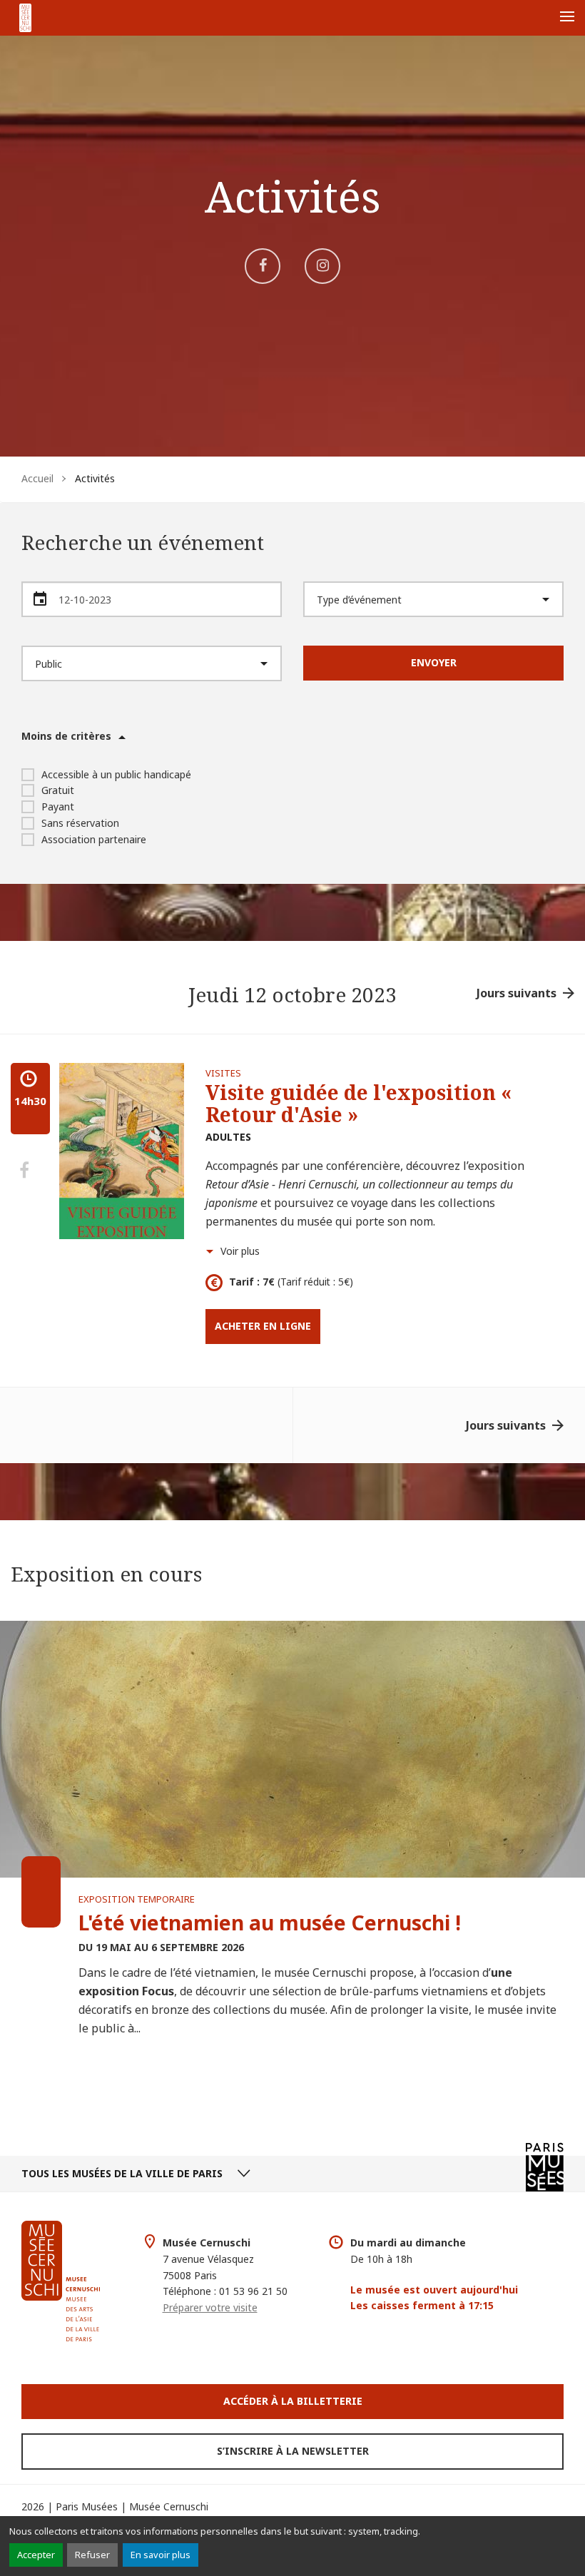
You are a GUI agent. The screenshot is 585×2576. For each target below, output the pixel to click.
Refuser (92, 2555)
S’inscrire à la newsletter (293, 2451)
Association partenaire (94, 839)
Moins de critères (66, 736)
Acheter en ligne (263, 1326)
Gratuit (58, 790)
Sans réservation (80, 823)
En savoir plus (161, 2555)
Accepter (36, 2555)
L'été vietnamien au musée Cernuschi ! (270, 1923)
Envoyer (434, 662)
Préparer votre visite (210, 2307)
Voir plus (240, 1251)
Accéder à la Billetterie (293, 2401)
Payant (58, 806)
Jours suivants (517, 993)
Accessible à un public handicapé (116, 774)
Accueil (37, 478)
